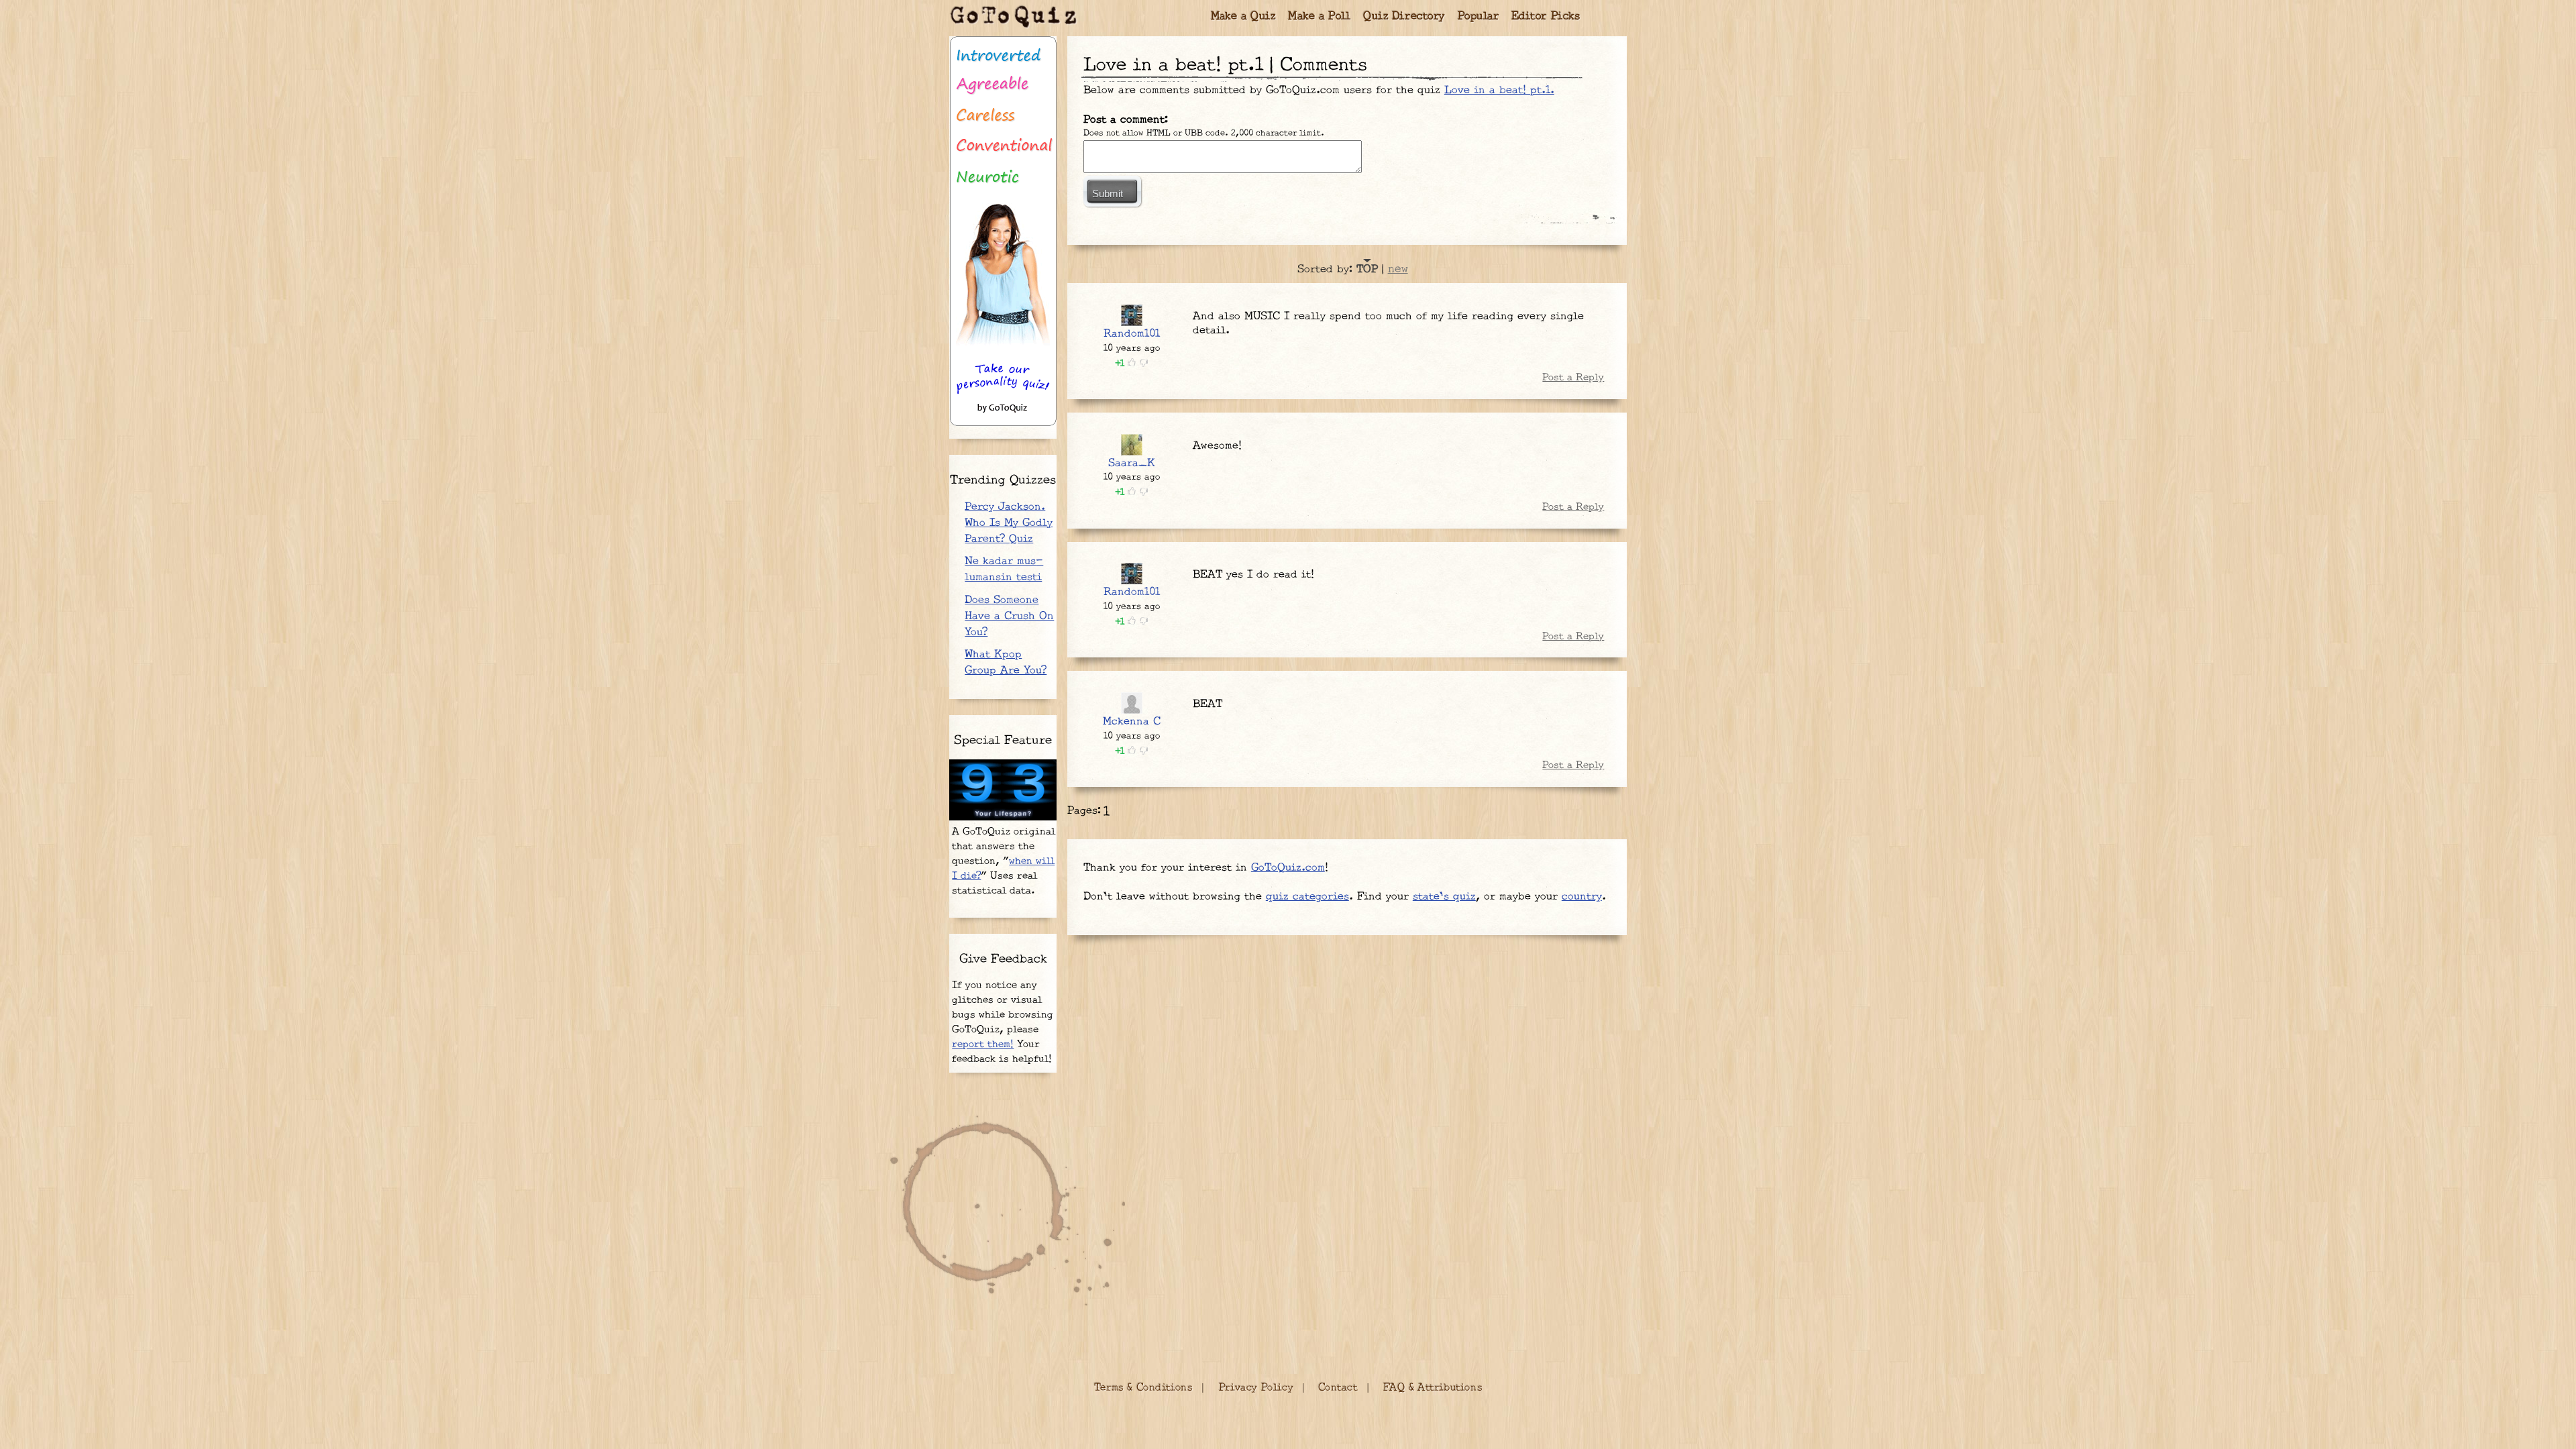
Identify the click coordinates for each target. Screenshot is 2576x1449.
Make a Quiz (1243, 16)
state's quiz (1444, 897)
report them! (983, 1044)
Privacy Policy (1256, 1388)
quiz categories (1307, 897)
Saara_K (1132, 463)
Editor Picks (1546, 16)
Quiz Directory (1404, 16)
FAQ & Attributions (1433, 1388)
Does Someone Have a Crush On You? (1009, 616)
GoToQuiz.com (1288, 868)
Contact (1338, 1388)
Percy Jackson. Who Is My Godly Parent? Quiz (1009, 523)
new (1398, 269)
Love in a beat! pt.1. (1499, 90)
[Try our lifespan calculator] (1003, 790)
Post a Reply (1573, 377)
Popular (1479, 16)
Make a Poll (1320, 16)
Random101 (1132, 334)
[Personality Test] (1003, 231)
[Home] (1014, 17)
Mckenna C (1132, 721)
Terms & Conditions (1143, 1388)
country (1582, 897)
